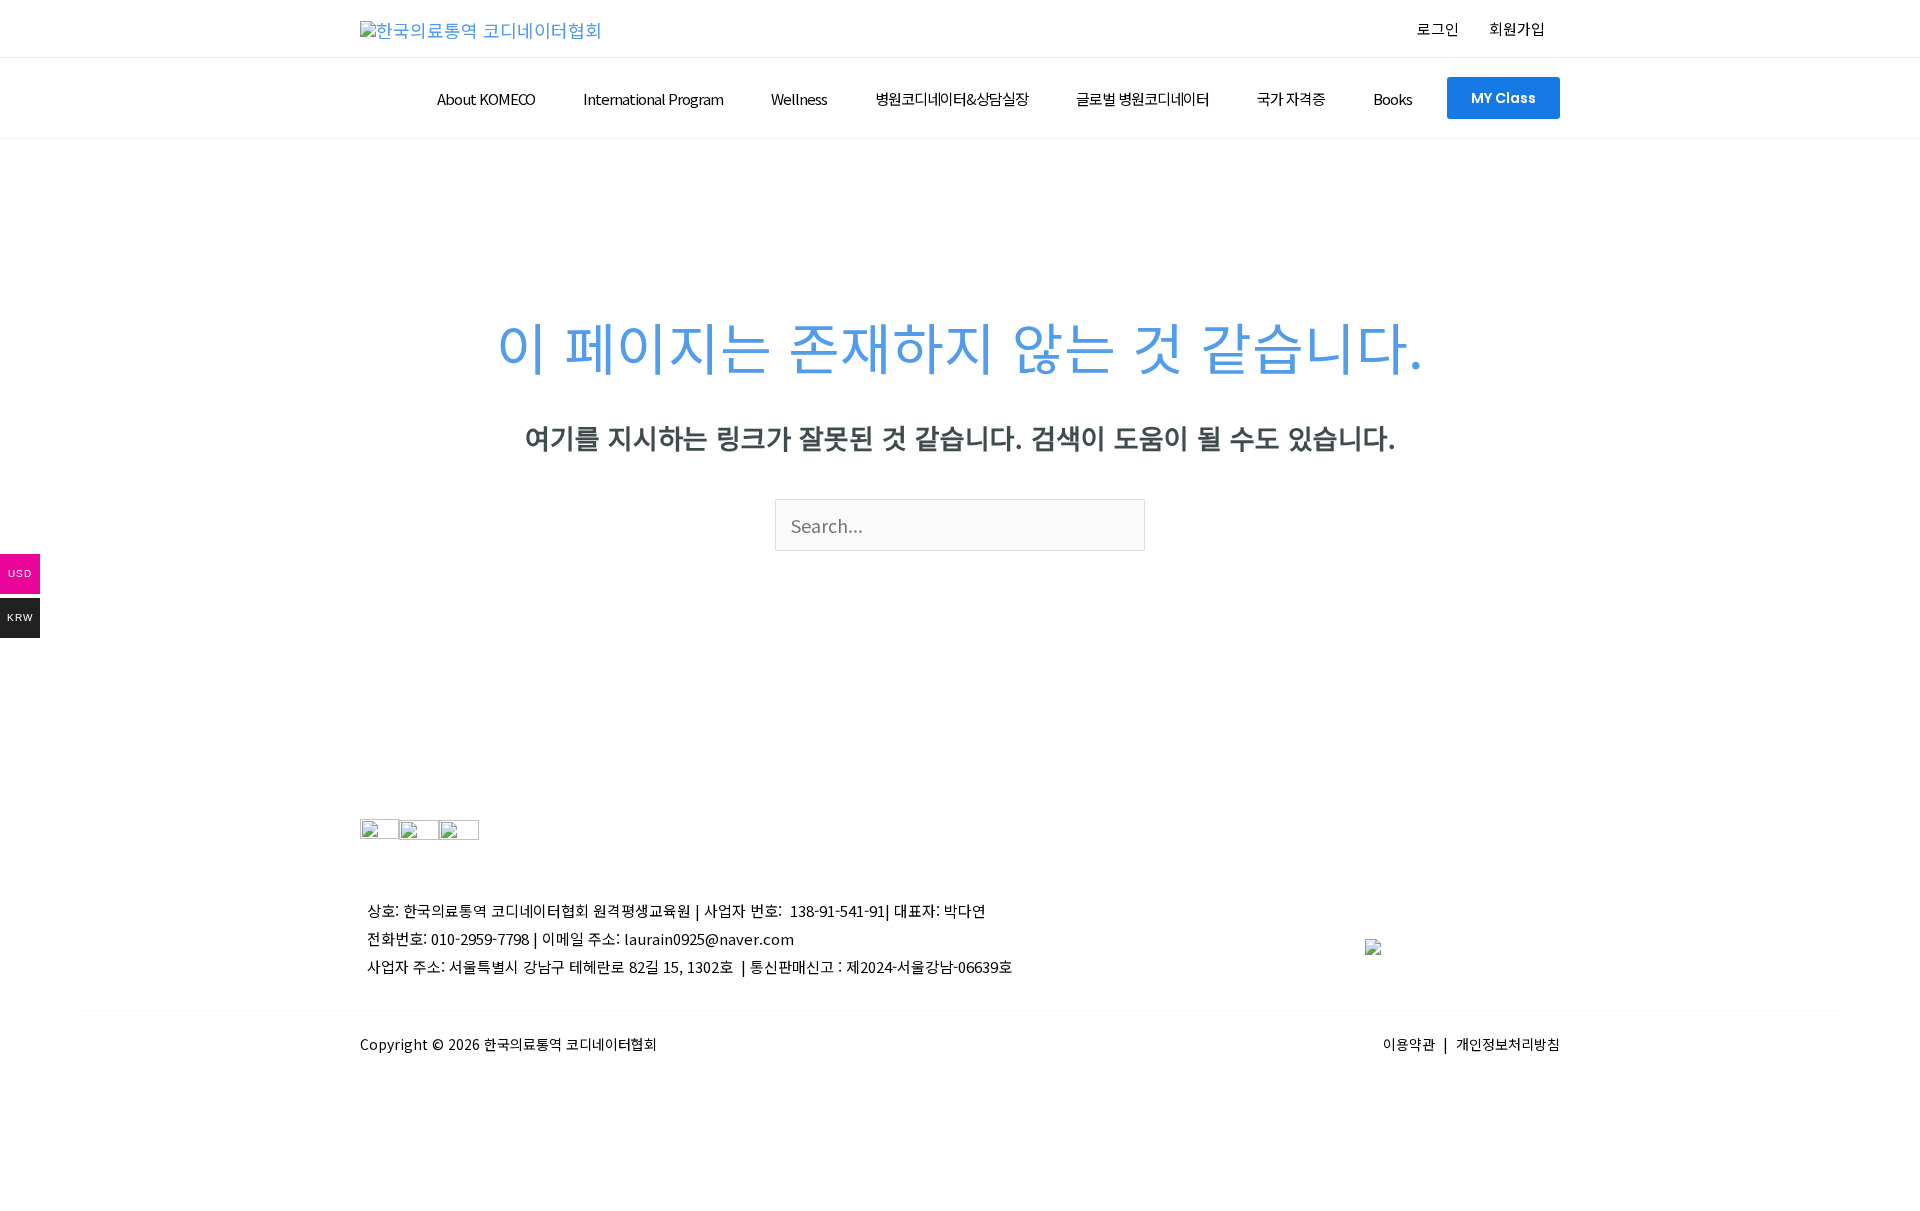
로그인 (1438, 28)
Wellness (799, 98)
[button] (1503, 98)
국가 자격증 (1291, 98)
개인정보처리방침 (1508, 1044)
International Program (653, 98)
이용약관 (1409, 1044)
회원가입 (1517, 28)
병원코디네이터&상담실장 (951, 98)
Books (1392, 98)
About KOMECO (486, 98)
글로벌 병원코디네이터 (1142, 98)
